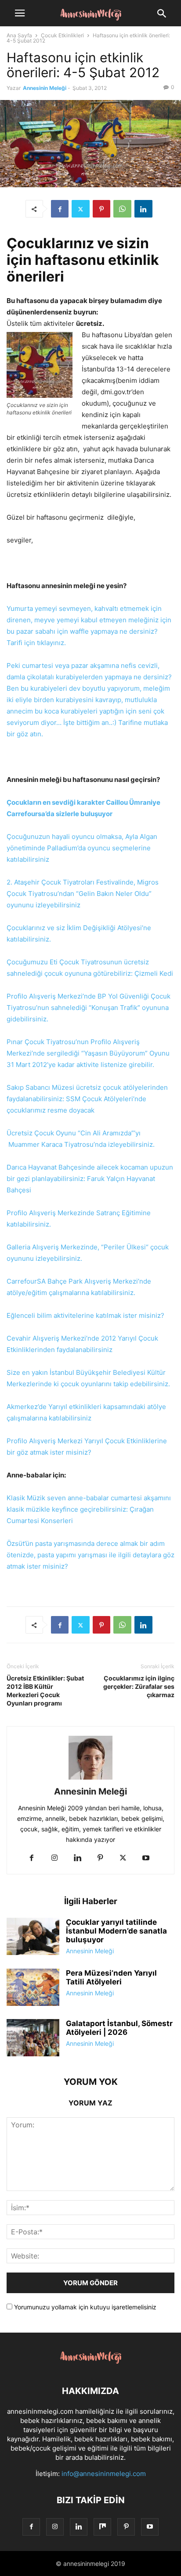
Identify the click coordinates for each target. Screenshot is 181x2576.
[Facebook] (60, 209)
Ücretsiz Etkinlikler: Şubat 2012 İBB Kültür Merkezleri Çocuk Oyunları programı (45, 1691)
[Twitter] (81, 209)
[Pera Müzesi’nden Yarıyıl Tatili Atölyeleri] (33, 1988)
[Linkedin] (143, 209)
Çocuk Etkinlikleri (62, 35)
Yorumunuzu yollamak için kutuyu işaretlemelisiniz (84, 2307)
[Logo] (90, 2364)
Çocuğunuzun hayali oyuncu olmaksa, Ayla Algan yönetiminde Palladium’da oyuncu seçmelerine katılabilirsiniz (82, 848)
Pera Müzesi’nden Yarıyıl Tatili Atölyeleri (111, 1977)
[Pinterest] (101, 209)
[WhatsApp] (122, 209)
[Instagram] (54, 1858)
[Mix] (102, 2527)
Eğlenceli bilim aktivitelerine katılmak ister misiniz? (85, 1315)
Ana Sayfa (19, 35)
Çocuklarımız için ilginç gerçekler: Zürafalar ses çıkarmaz (139, 1686)
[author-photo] (90, 1779)
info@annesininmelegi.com (104, 2474)
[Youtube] (146, 1858)
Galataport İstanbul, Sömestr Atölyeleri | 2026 (119, 2028)
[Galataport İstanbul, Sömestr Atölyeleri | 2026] (33, 2039)
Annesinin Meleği (45, 88)
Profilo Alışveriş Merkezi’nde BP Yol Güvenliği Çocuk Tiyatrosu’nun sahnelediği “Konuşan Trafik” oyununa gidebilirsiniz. (89, 1008)
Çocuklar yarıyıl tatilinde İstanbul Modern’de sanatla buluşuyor (116, 1931)
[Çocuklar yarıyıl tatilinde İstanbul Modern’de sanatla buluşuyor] (33, 1937)
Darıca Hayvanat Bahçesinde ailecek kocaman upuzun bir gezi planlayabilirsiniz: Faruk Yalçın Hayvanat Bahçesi (90, 1179)
